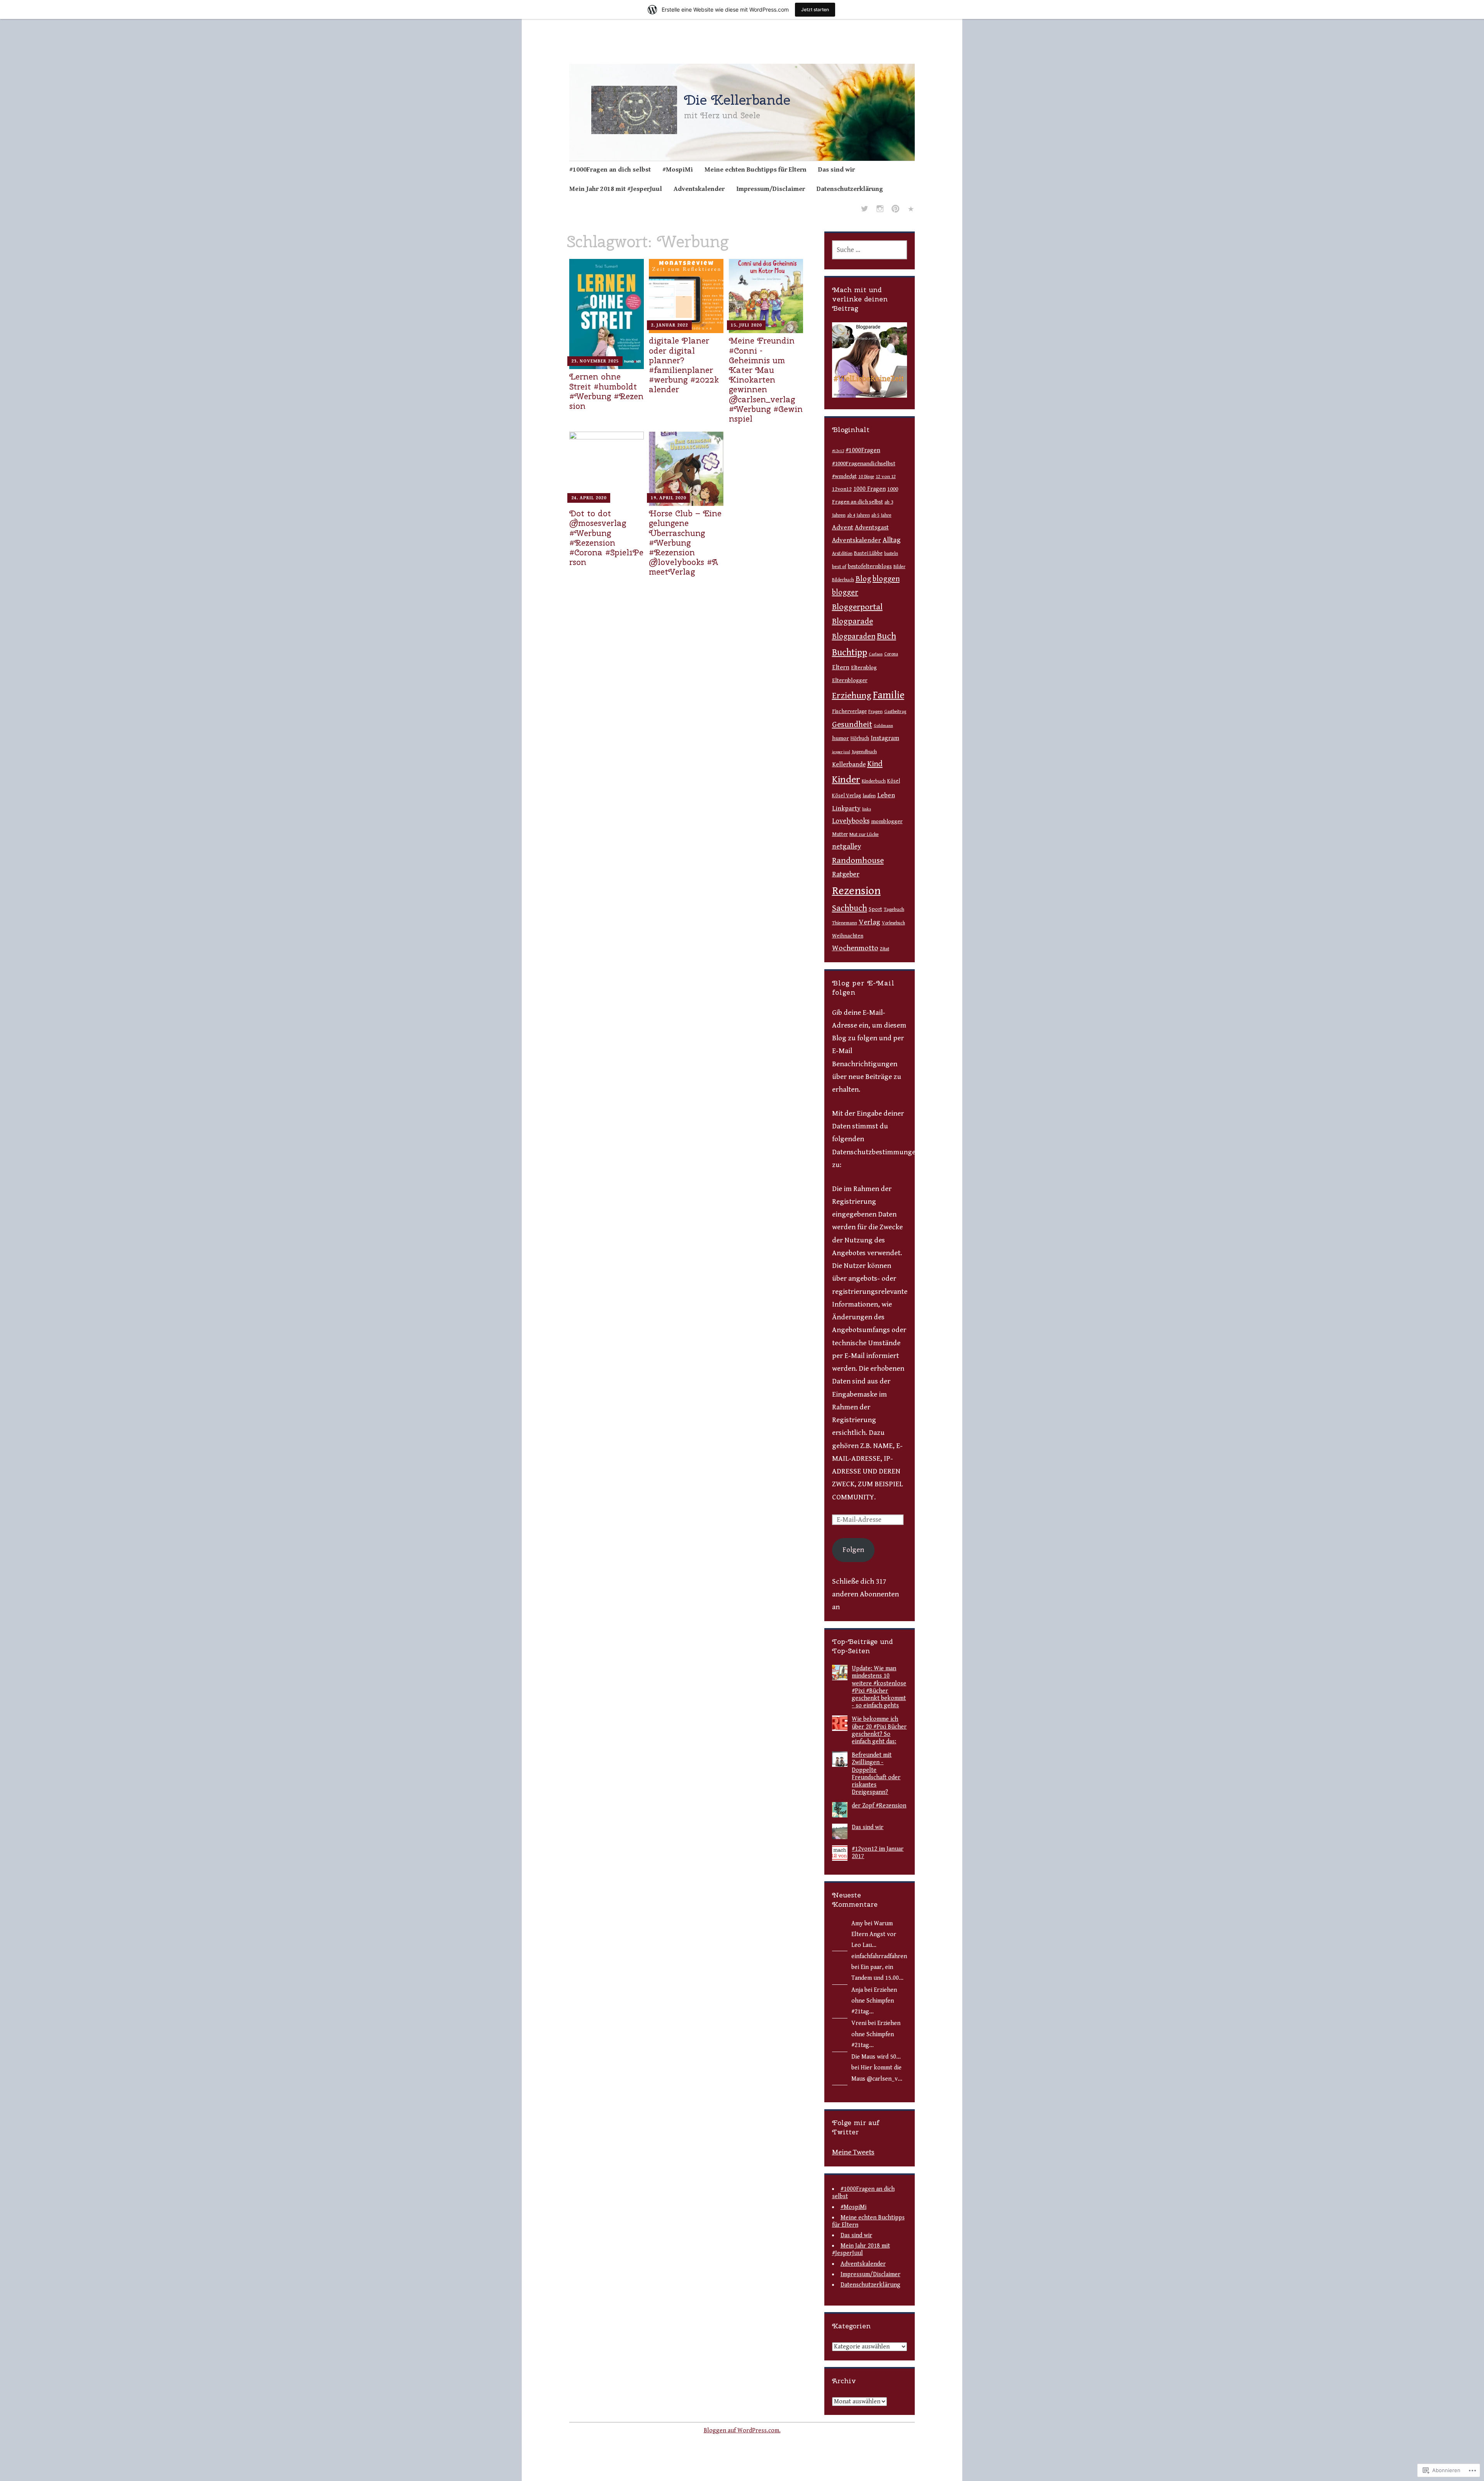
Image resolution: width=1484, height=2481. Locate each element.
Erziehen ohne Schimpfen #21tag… (874, 2001)
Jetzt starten (815, 9)
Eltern (841, 667)
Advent (843, 528)
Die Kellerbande (737, 100)
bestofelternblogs (870, 566)
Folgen (853, 1550)
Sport (876, 909)
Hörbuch (860, 739)
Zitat (885, 949)
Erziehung (852, 696)
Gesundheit (852, 724)
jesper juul (841, 752)
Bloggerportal (857, 607)
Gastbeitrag (895, 712)
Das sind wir (836, 170)
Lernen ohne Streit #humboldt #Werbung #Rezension (606, 391)
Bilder (899, 567)
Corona (891, 654)
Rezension (856, 891)
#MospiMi (678, 170)
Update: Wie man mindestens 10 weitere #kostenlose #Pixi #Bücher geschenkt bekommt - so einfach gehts (879, 1687)
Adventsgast (872, 528)
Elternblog (864, 668)
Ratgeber (846, 874)
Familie (889, 695)
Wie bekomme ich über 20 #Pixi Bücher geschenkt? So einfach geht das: (879, 1730)
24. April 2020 (589, 498)
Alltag (892, 540)
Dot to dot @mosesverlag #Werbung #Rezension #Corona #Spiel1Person (606, 538)
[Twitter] (865, 210)
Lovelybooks (851, 821)
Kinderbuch (874, 781)
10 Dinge (866, 477)
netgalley (847, 847)
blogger (845, 592)
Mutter (840, 834)
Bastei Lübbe (868, 553)
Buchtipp (850, 653)
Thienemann (845, 923)
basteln (891, 554)
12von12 (842, 489)
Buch (887, 636)
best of (839, 567)
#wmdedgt (844, 476)
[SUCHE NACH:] (870, 250)
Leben (886, 795)
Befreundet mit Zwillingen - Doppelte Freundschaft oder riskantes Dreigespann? (876, 1774)
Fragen (876, 712)
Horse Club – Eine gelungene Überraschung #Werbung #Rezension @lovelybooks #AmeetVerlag (685, 542)
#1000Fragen (863, 450)
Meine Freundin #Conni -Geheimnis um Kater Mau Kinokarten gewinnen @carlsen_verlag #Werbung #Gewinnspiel (766, 379)
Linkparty (846, 808)
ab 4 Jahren (859, 515)
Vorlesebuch (893, 923)
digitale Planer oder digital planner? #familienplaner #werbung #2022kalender (684, 365)
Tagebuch (894, 909)
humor (841, 738)
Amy (857, 1924)
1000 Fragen (870, 489)
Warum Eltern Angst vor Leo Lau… (874, 1935)
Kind (875, 764)
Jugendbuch (864, 752)
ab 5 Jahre (882, 515)
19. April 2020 (668, 498)
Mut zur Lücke (864, 835)
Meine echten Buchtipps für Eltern (756, 170)
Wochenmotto (855, 948)
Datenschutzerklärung (850, 189)
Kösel (894, 781)
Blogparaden (854, 636)
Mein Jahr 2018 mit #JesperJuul (616, 189)
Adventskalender (699, 189)
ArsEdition (842, 553)
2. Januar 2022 (669, 325)
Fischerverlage (849, 711)
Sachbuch (850, 908)
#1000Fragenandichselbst (864, 464)
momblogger (887, 821)
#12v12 (838, 451)
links (867, 809)
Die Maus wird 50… (876, 2057)
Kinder (846, 779)
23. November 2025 (595, 361)
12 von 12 (886, 477)
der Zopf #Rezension (879, 1806)
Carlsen (876, 654)
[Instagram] (880, 210)
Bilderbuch (843, 580)
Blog (863, 579)
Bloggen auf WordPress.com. (742, 2431)
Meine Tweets (853, 2152)
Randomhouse (858, 860)
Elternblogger (850, 680)
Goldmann (883, 726)
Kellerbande (849, 764)
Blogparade (853, 621)
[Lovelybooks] (911, 210)
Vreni (859, 2023)
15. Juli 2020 (746, 325)
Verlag (870, 922)
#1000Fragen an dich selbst (610, 170)
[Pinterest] (895, 210)
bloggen (886, 579)
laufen (869, 796)
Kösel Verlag (847, 796)
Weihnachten (848, 936)
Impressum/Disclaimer (771, 189)
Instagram (885, 738)
